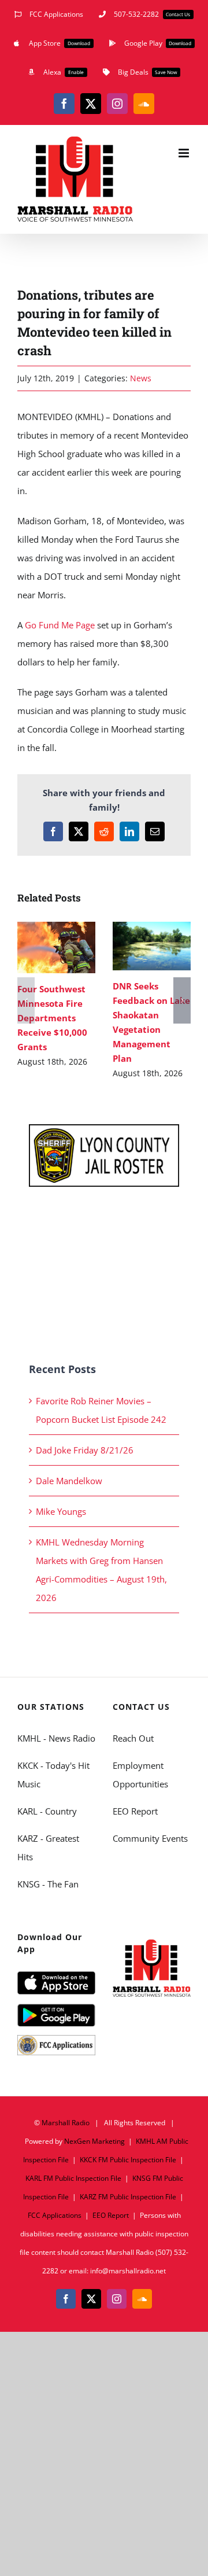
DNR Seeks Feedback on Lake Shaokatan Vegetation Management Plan (149, 933)
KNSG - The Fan (48, 1884)
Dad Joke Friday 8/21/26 (85, 1450)
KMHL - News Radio (56, 1738)
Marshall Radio (66, 2123)
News (141, 378)
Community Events (150, 1838)
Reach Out (133, 1738)
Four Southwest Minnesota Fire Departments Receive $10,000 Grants (54, 934)
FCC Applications (55, 2215)
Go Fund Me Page (60, 625)
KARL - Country (47, 1811)
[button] (26, 1000)
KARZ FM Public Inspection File (128, 2197)
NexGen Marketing (94, 2141)
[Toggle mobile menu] (185, 153)
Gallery (56, 960)
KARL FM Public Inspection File (73, 2178)
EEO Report (135, 1811)
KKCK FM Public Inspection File (128, 2160)
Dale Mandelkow (69, 1481)
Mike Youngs (61, 1511)
